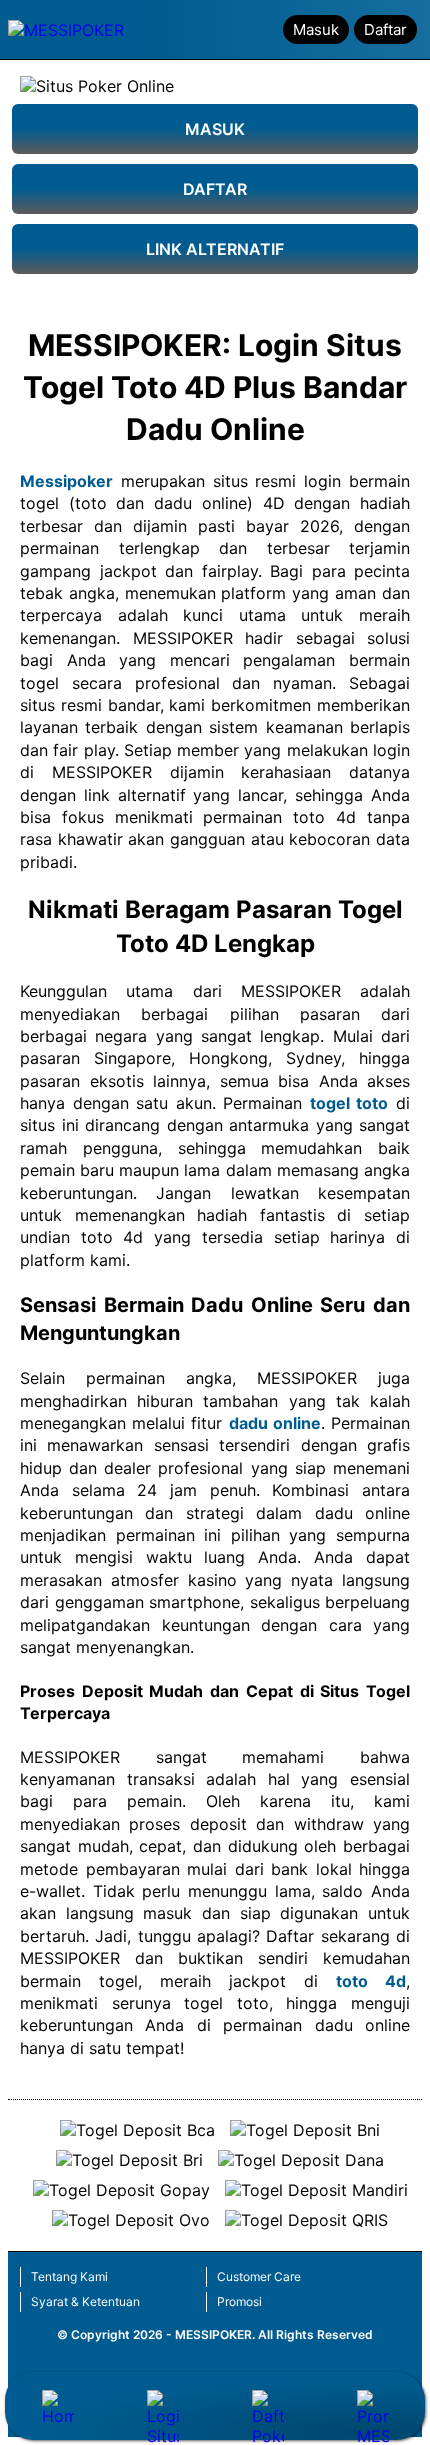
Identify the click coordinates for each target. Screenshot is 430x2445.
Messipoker (66, 481)
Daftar (385, 29)
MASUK (215, 129)
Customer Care (259, 2276)
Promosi (239, 2301)
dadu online (275, 1423)
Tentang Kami (69, 2276)
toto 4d (371, 1981)
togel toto (349, 1103)
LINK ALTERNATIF (215, 249)
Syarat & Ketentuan (85, 2301)
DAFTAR (215, 189)
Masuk (316, 29)
